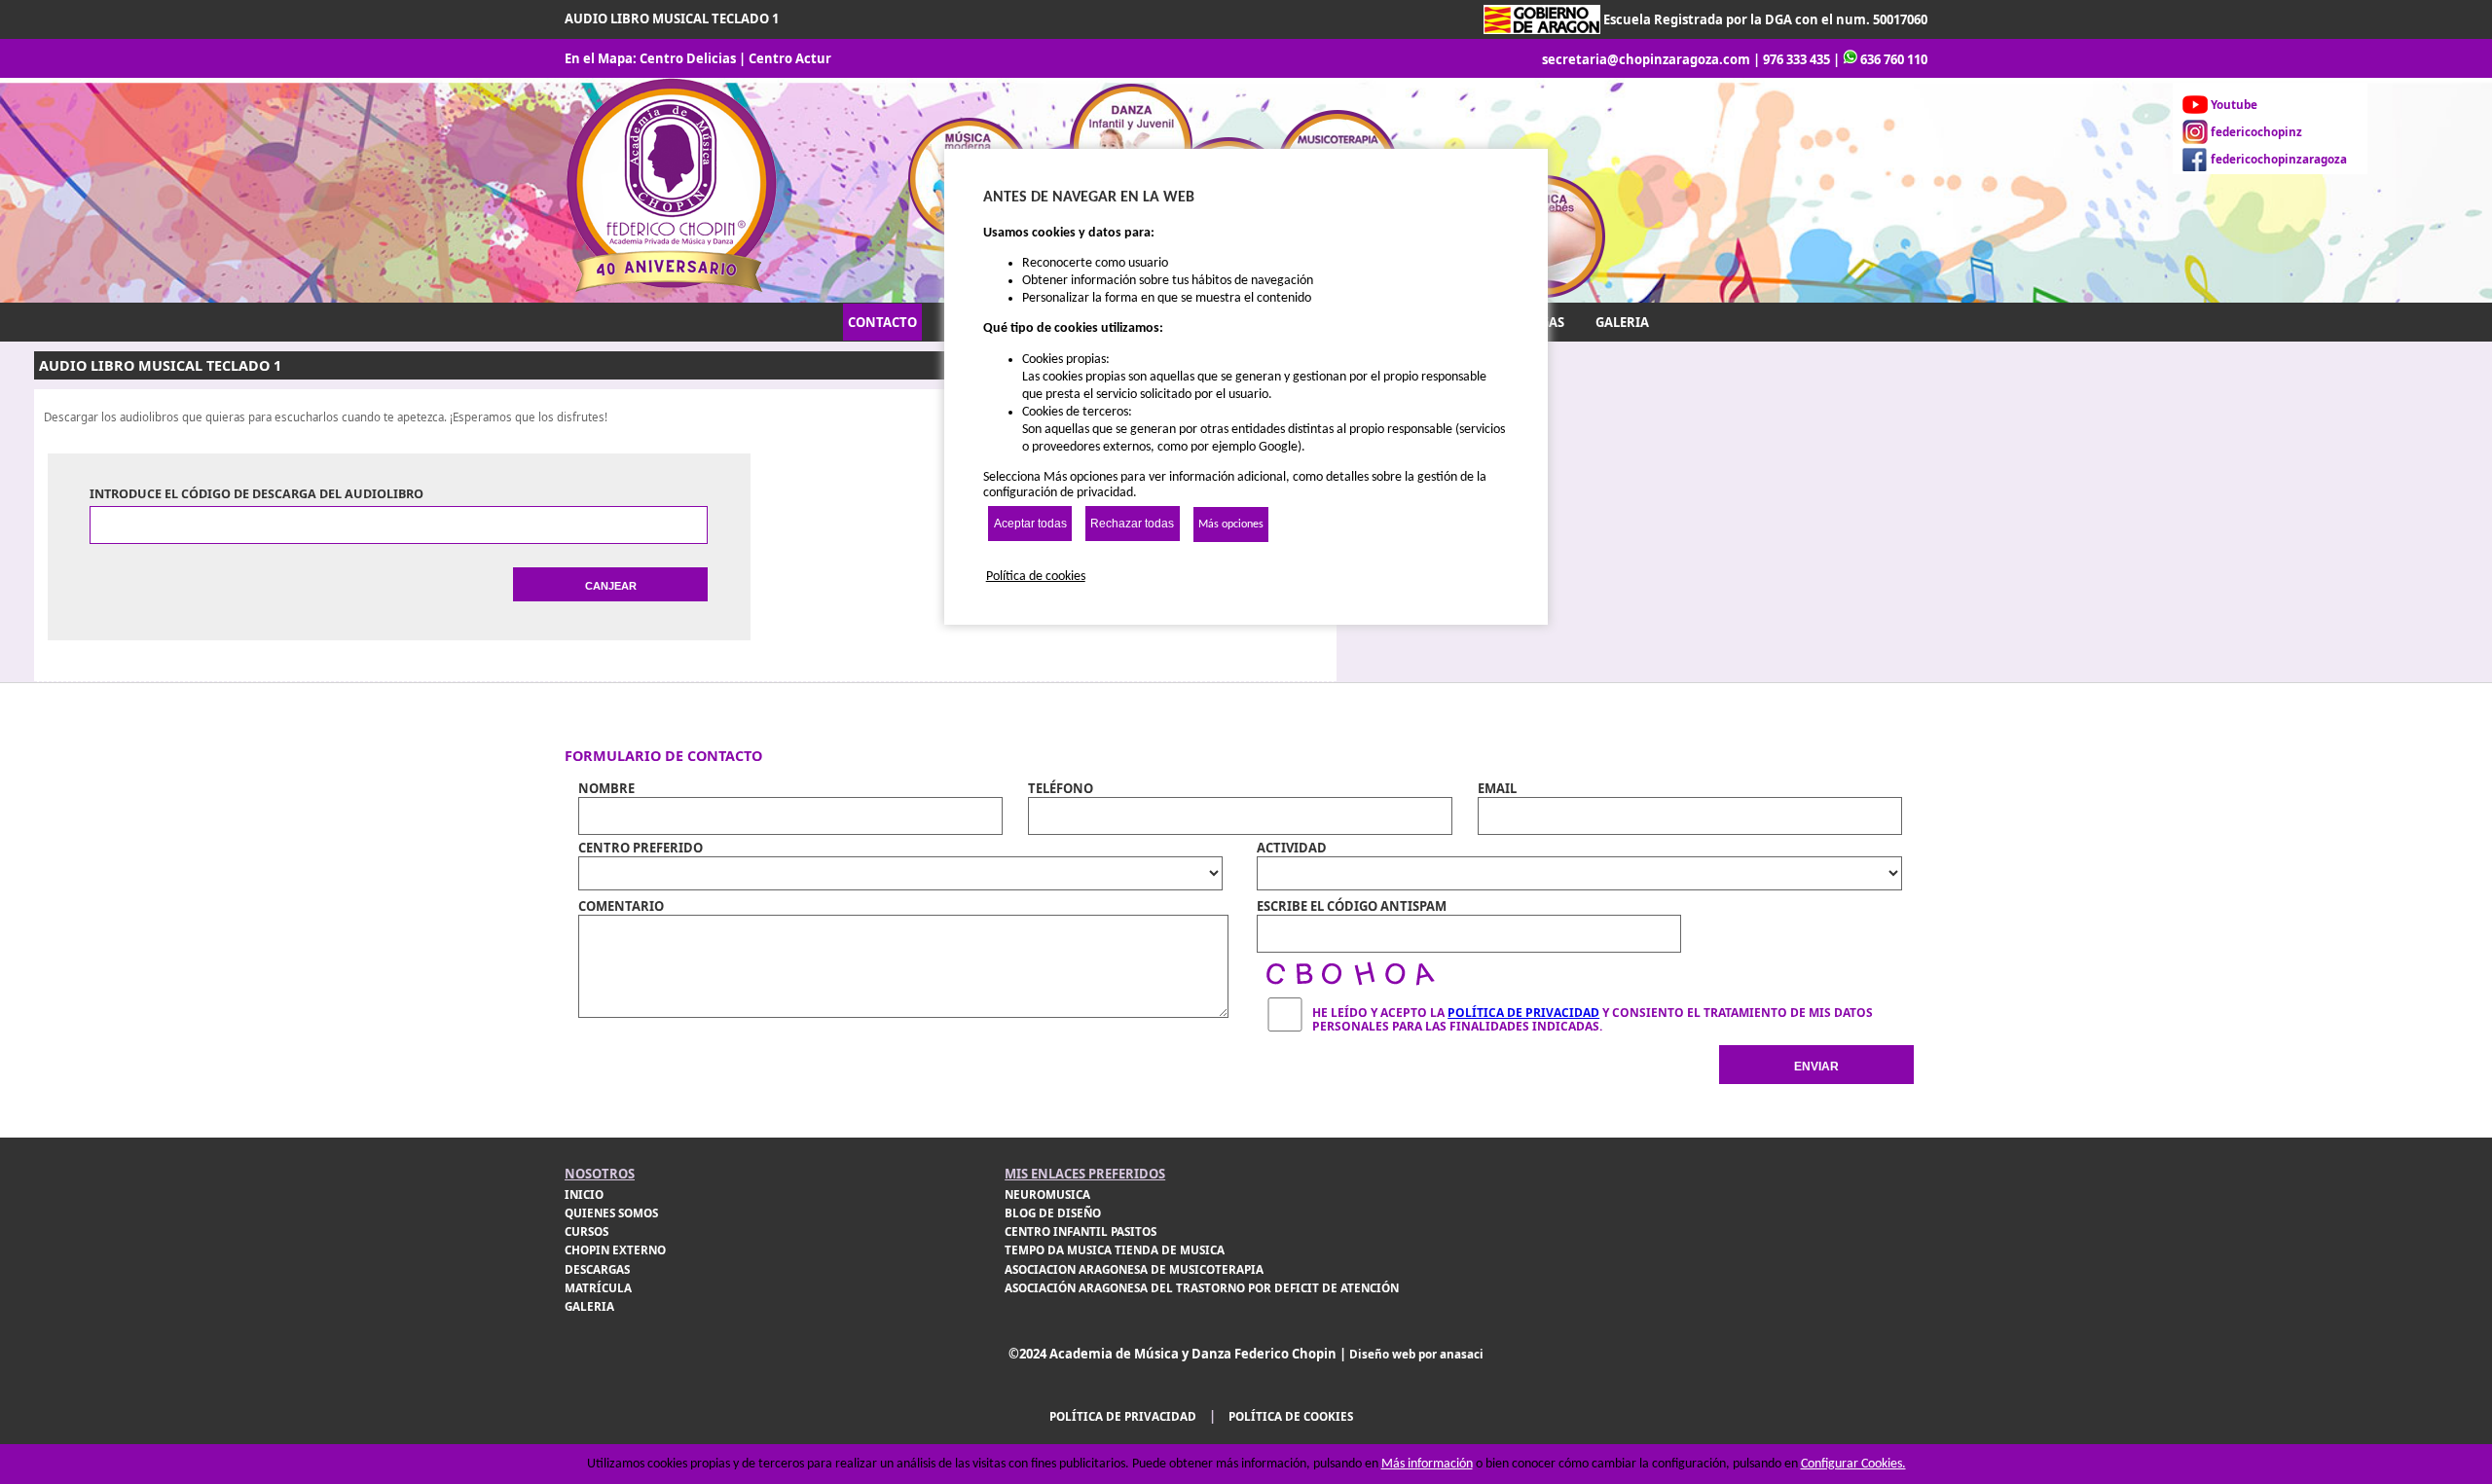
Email (1497, 788)
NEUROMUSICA (1047, 1194)
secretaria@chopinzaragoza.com (1646, 59)
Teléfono (1061, 788)
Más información (1427, 1464)
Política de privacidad (1123, 1416)
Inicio (584, 1194)
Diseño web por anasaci (1416, 1354)
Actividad (1292, 848)
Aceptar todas (1030, 524)
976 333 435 (1796, 59)
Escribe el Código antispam (1352, 906)
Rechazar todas (1132, 524)
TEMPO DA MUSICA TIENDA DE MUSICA (1115, 1250)
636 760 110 (1894, 59)
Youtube (2234, 105)
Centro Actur (790, 58)
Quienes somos (611, 1213)
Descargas (597, 1269)
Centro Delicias (688, 58)
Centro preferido (641, 848)
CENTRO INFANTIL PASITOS (1081, 1231)
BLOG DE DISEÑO (1053, 1213)
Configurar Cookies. (1853, 1464)
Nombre (606, 788)
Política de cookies (1291, 1416)
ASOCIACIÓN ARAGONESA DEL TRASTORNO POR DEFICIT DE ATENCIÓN (1202, 1288)
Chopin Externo (615, 1250)
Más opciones (1231, 525)
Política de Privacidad (1523, 1013)
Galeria (589, 1306)
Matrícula (598, 1288)
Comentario (621, 906)
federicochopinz (2256, 132)
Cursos (586, 1231)
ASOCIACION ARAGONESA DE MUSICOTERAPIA (1134, 1269)
